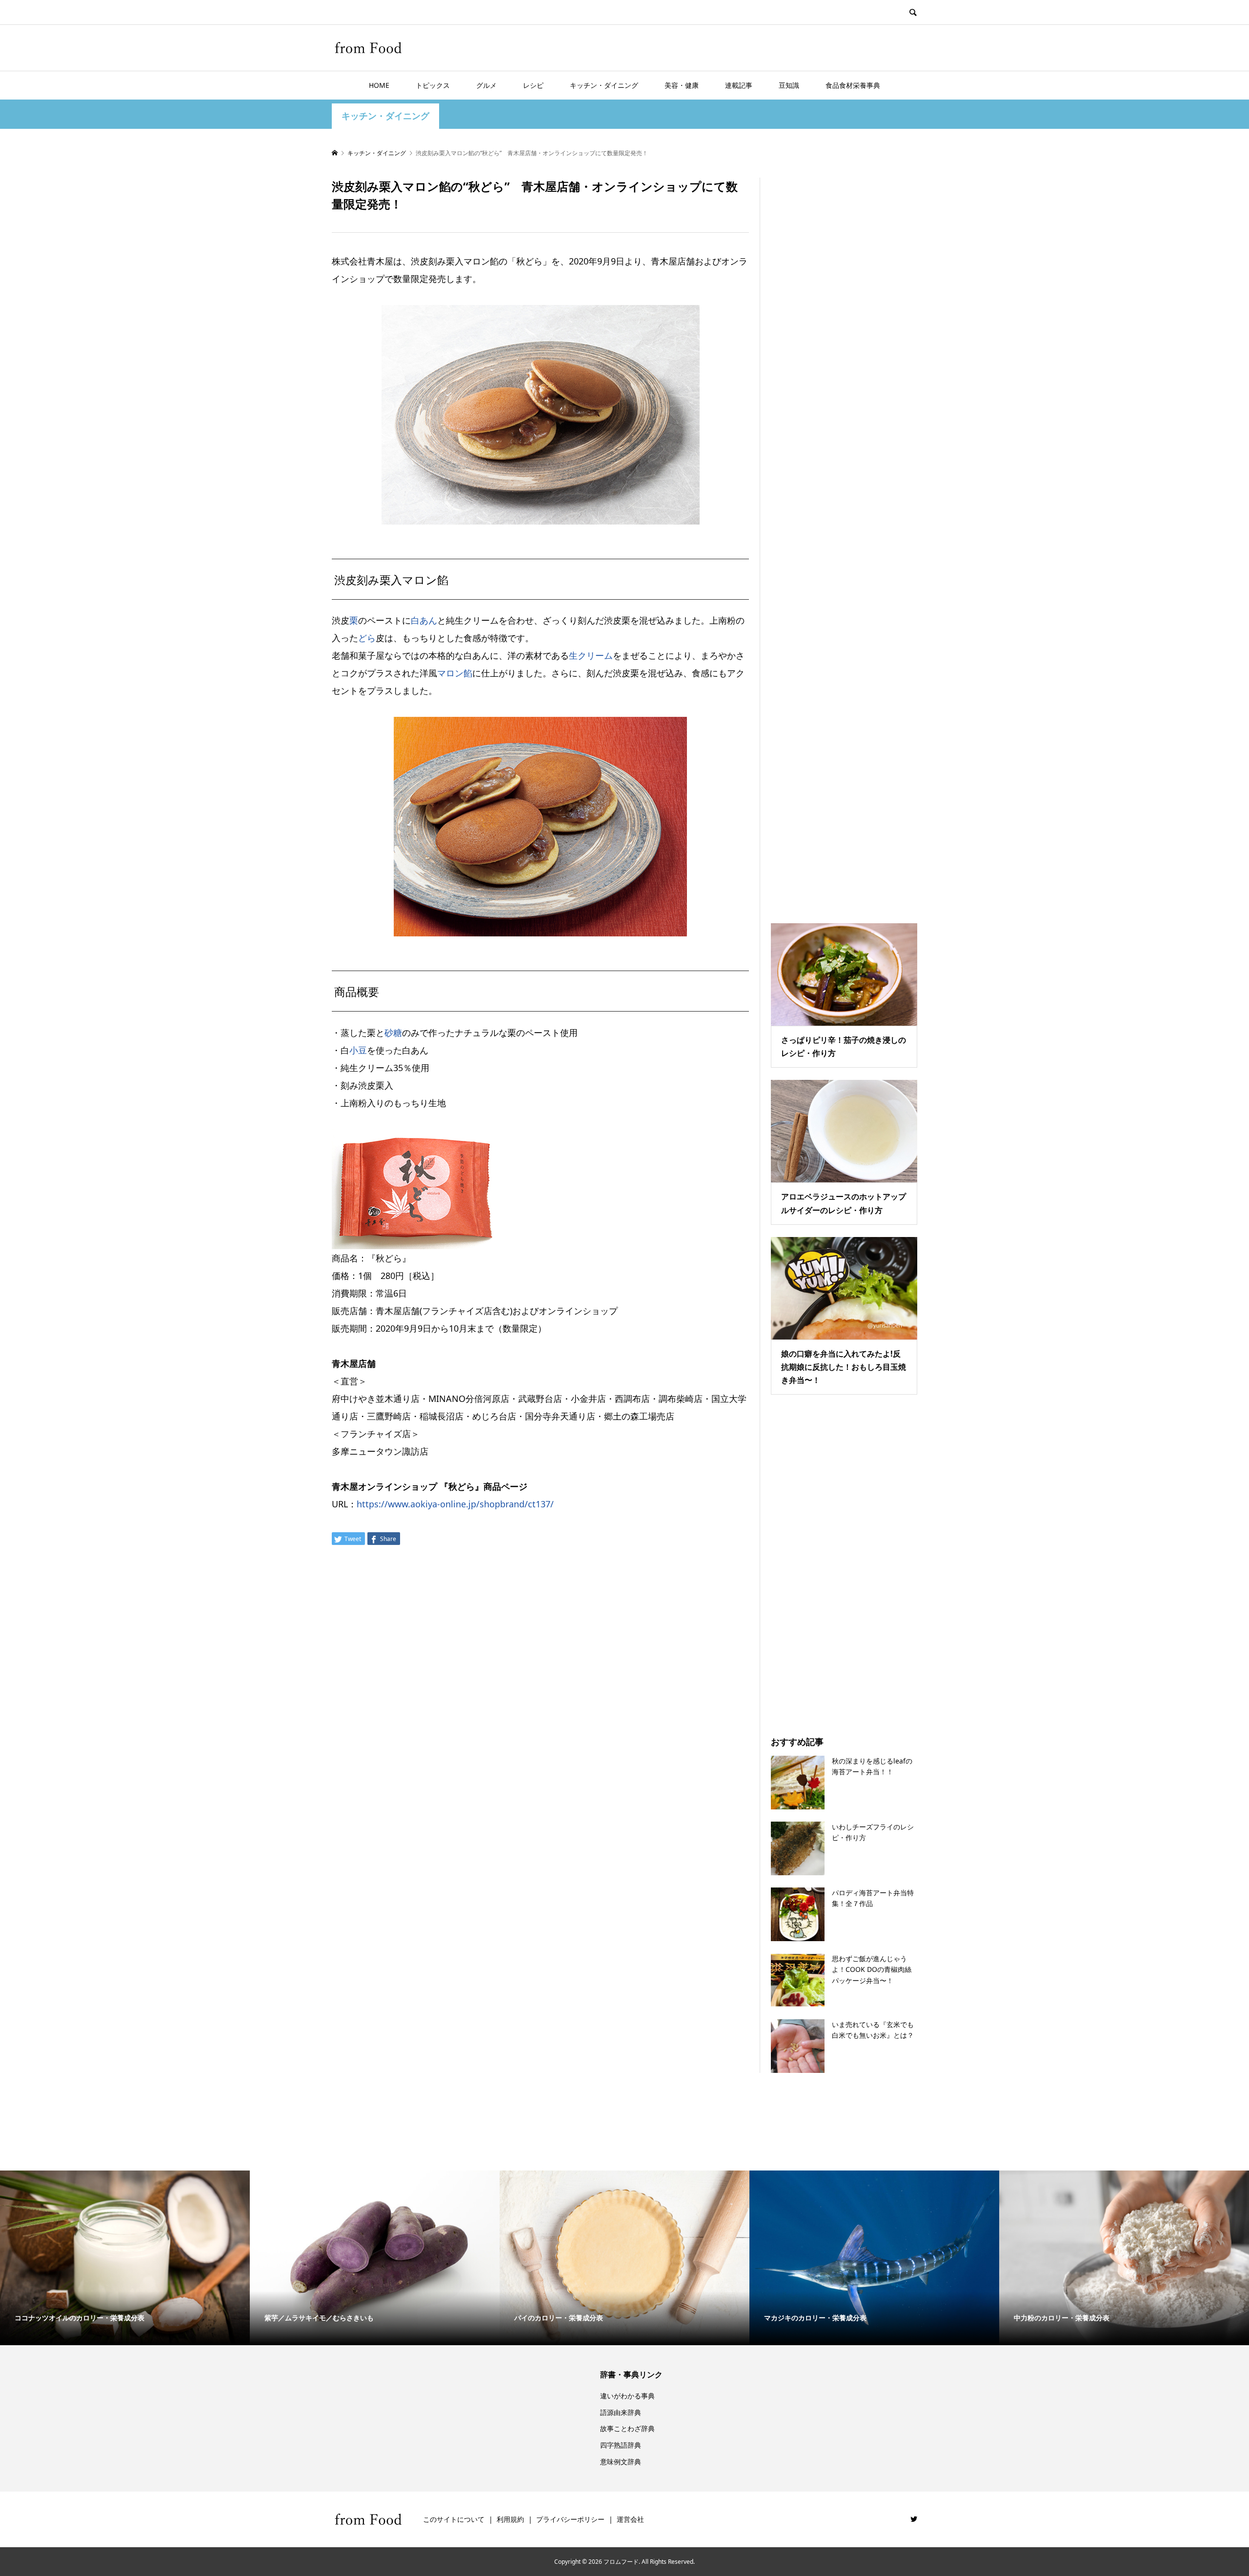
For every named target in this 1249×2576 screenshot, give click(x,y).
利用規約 (510, 2519)
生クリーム (591, 655)
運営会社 (630, 2519)
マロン (450, 673)
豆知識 (789, 85)
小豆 (358, 1050)
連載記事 (739, 85)
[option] (125, 2258)
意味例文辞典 (621, 2462)
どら (367, 638)
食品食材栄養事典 (853, 85)
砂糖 (393, 1033)
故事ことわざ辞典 (627, 2428)
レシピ (533, 85)
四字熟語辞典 (621, 2445)
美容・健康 (682, 85)
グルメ (486, 85)
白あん (424, 620)
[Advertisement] (844, 538)
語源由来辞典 (621, 2412)
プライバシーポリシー (570, 2519)
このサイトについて (454, 2519)
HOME (379, 85)
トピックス (433, 85)
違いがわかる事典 (627, 2396)
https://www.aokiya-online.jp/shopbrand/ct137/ (455, 1504)
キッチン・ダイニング (604, 85)
